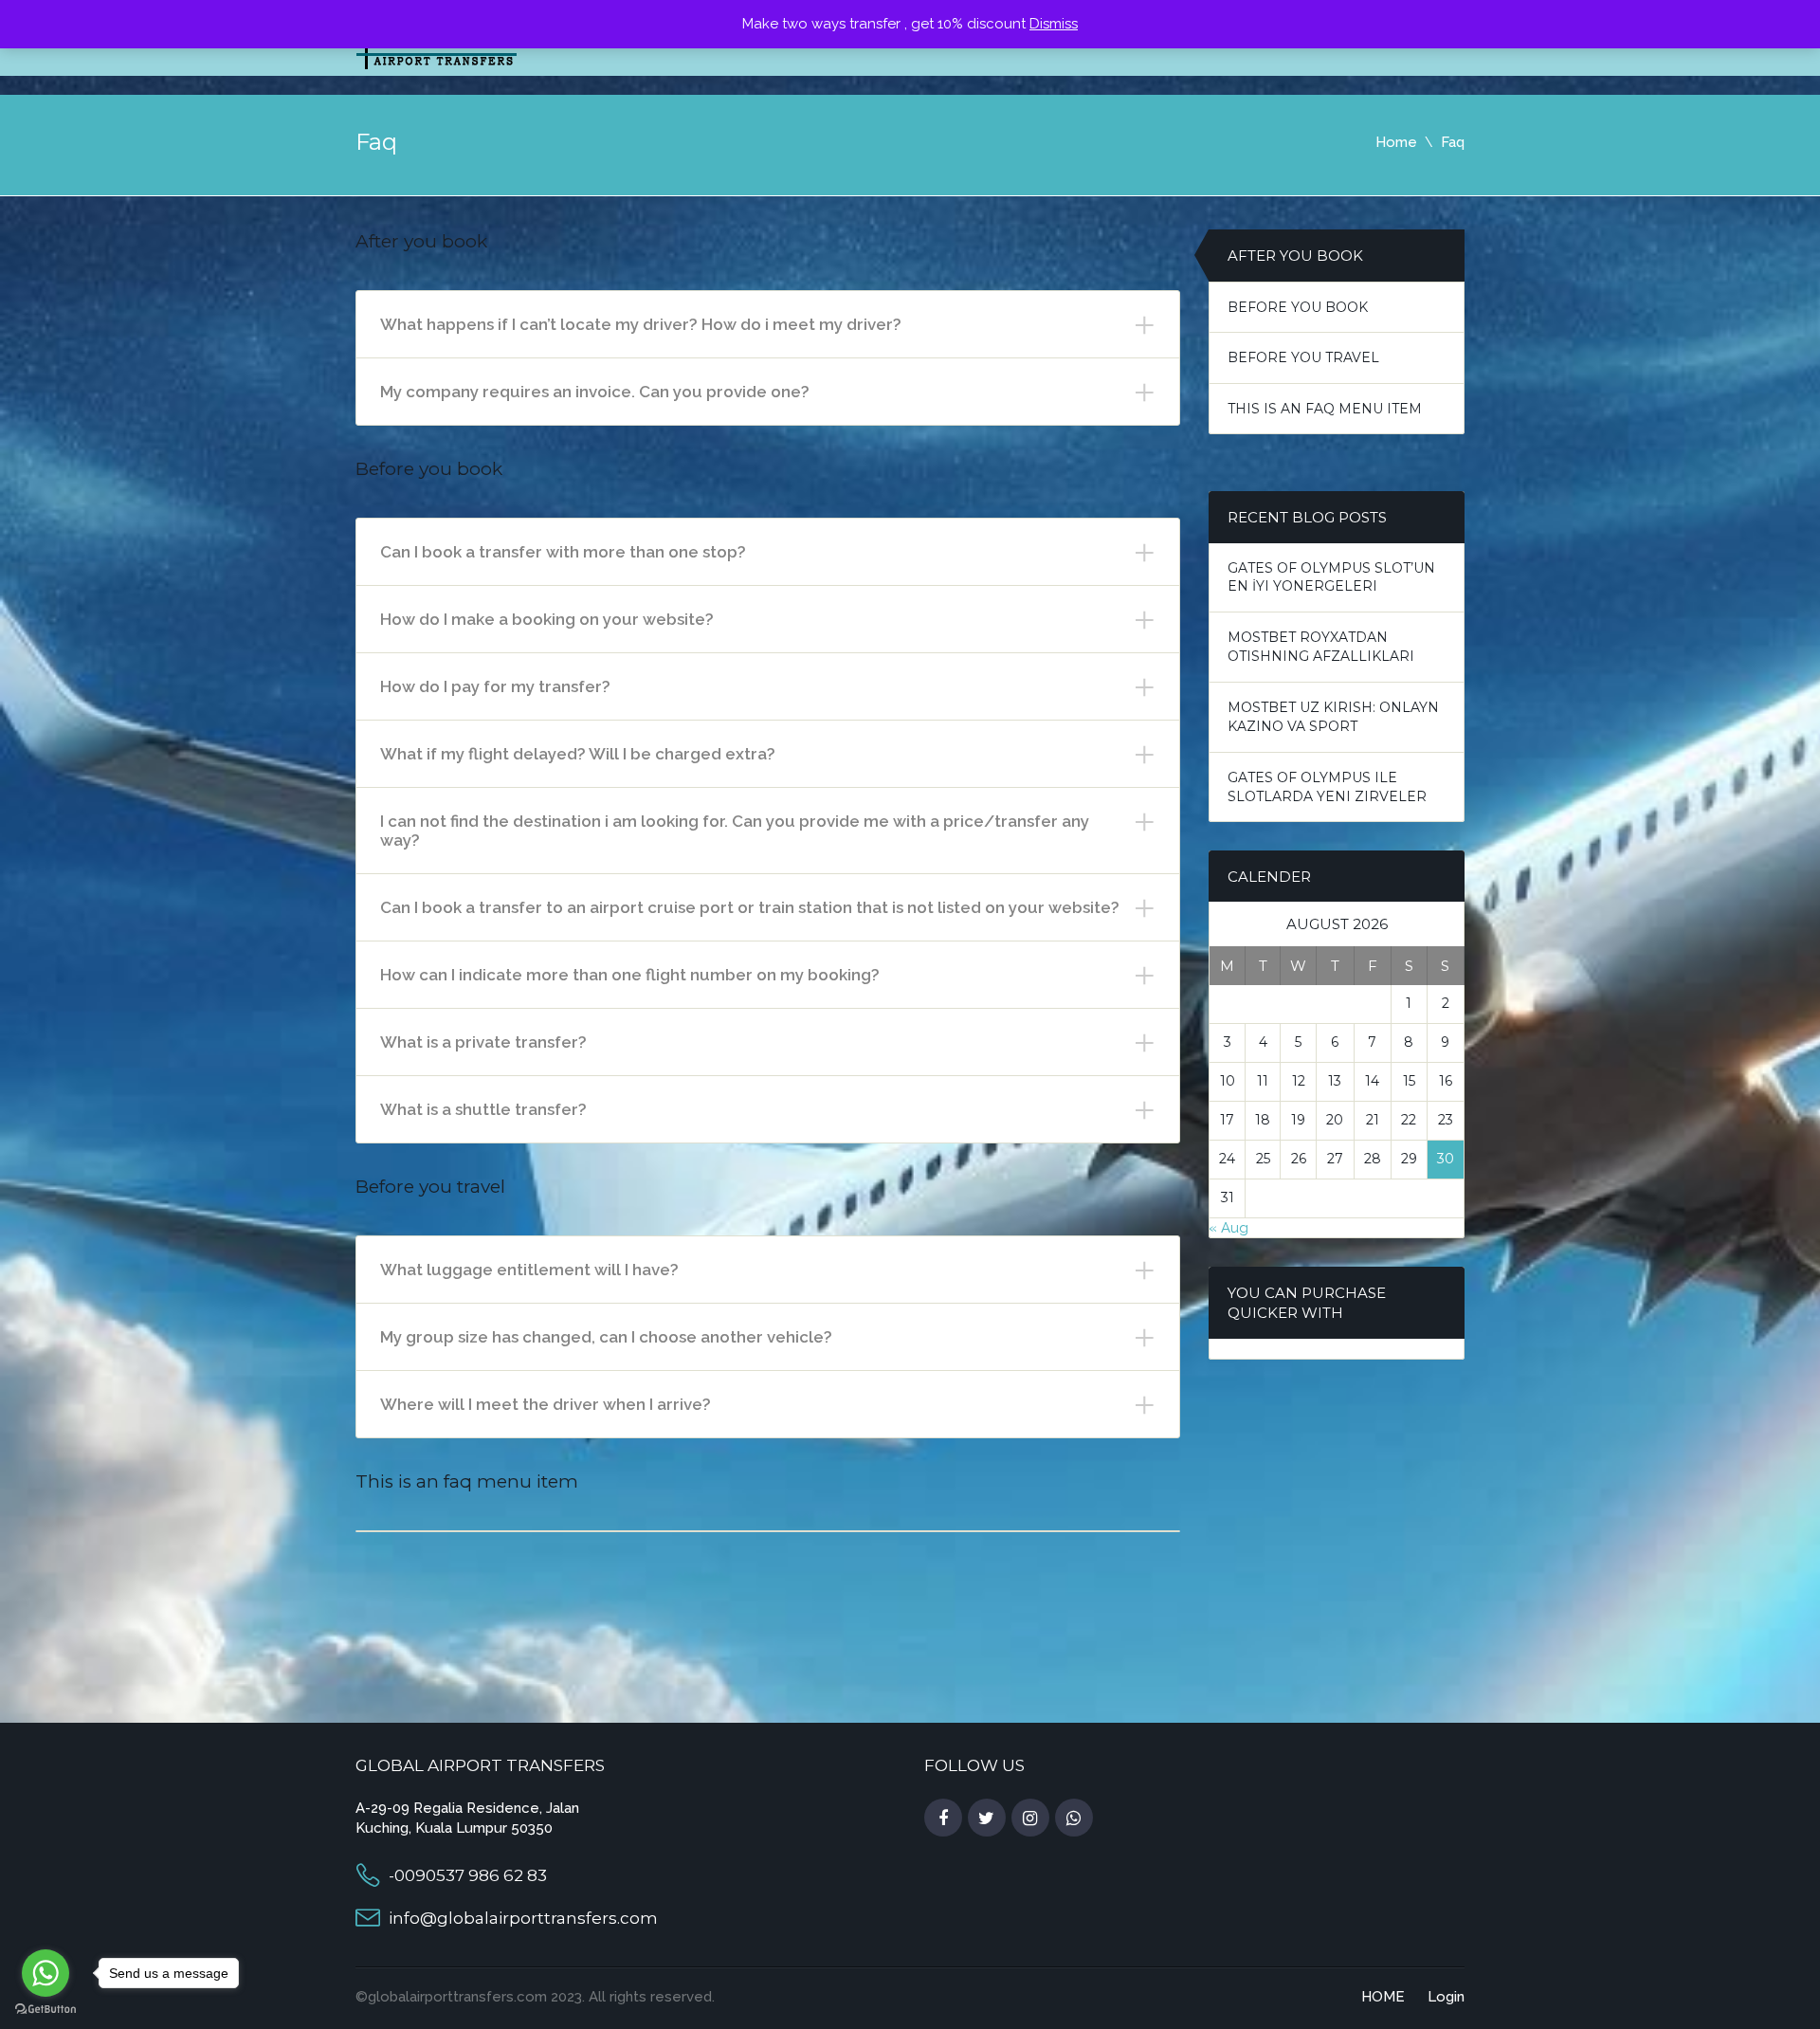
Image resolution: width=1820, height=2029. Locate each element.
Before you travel (1303, 357)
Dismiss (1054, 24)
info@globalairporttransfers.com (523, 1918)
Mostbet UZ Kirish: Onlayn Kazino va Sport (1333, 717)
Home (1396, 142)
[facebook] (943, 1819)
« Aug (1228, 1228)
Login (1446, 1997)
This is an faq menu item (1325, 409)
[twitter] (987, 1819)
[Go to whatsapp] (45, 1973)
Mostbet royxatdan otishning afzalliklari (1321, 647)
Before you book (1298, 307)
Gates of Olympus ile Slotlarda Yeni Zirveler (1327, 787)
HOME (1383, 1997)
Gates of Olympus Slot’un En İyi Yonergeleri (1331, 577)
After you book (1295, 256)
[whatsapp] (1074, 1819)
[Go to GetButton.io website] (45, 2010)
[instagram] (1030, 1819)
